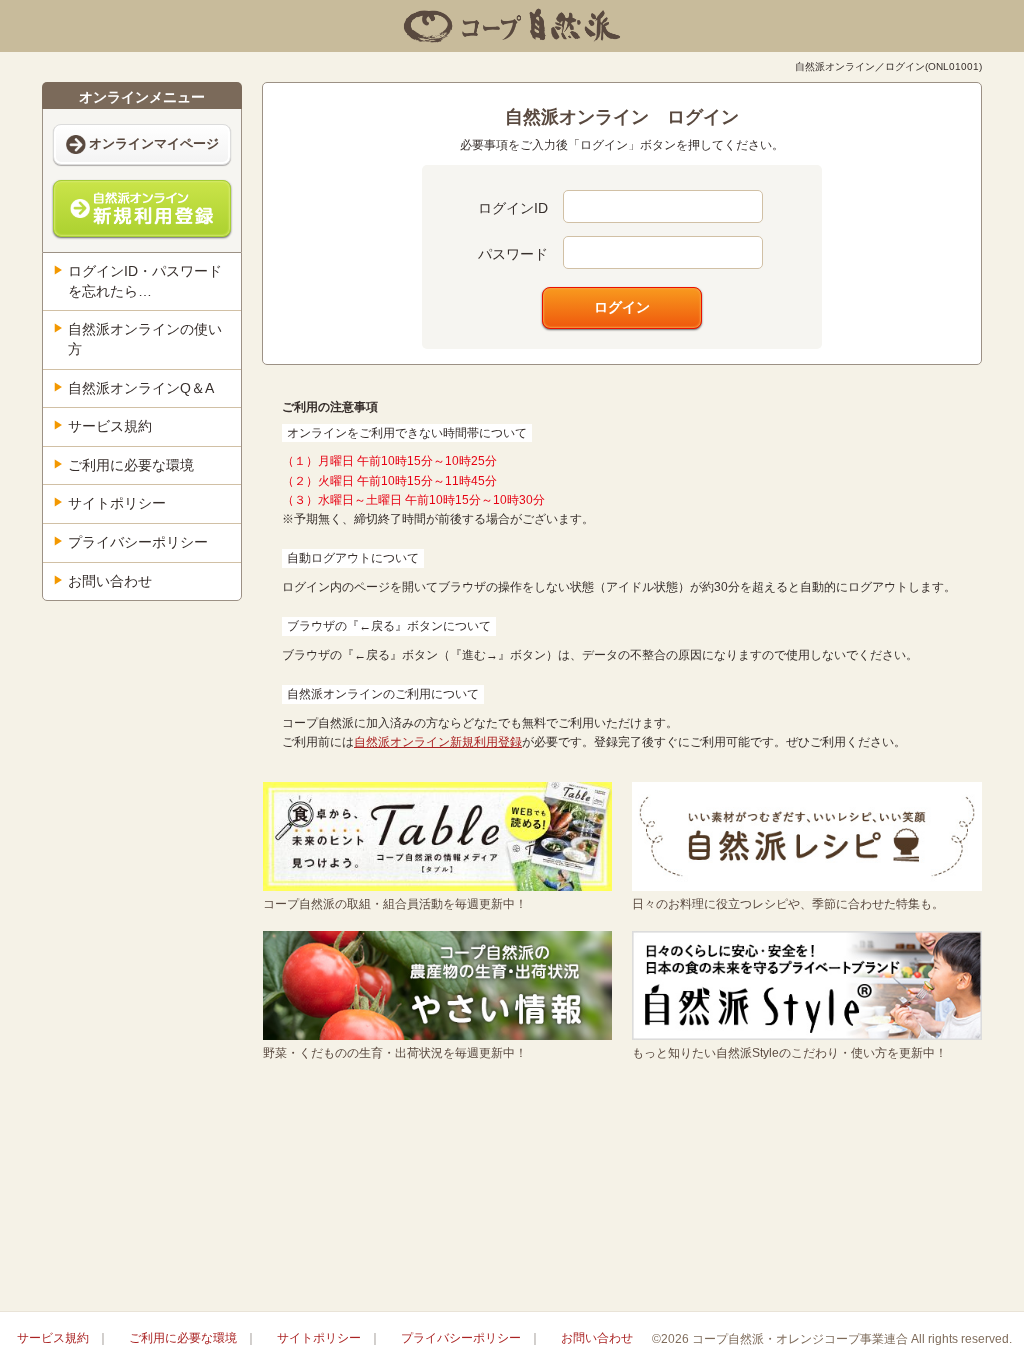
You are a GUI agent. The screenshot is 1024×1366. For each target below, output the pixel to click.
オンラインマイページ (154, 143)
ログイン (622, 307)
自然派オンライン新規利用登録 (438, 742)
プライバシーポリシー (138, 542)
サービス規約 (110, 426)
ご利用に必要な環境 (131, 465)
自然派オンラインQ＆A (141, 388)
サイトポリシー (117, 503)
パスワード (513, 254)
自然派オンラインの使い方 (145, 339)
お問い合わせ (110, 581)
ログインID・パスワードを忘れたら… (145, 281)
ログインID (513, 208)
